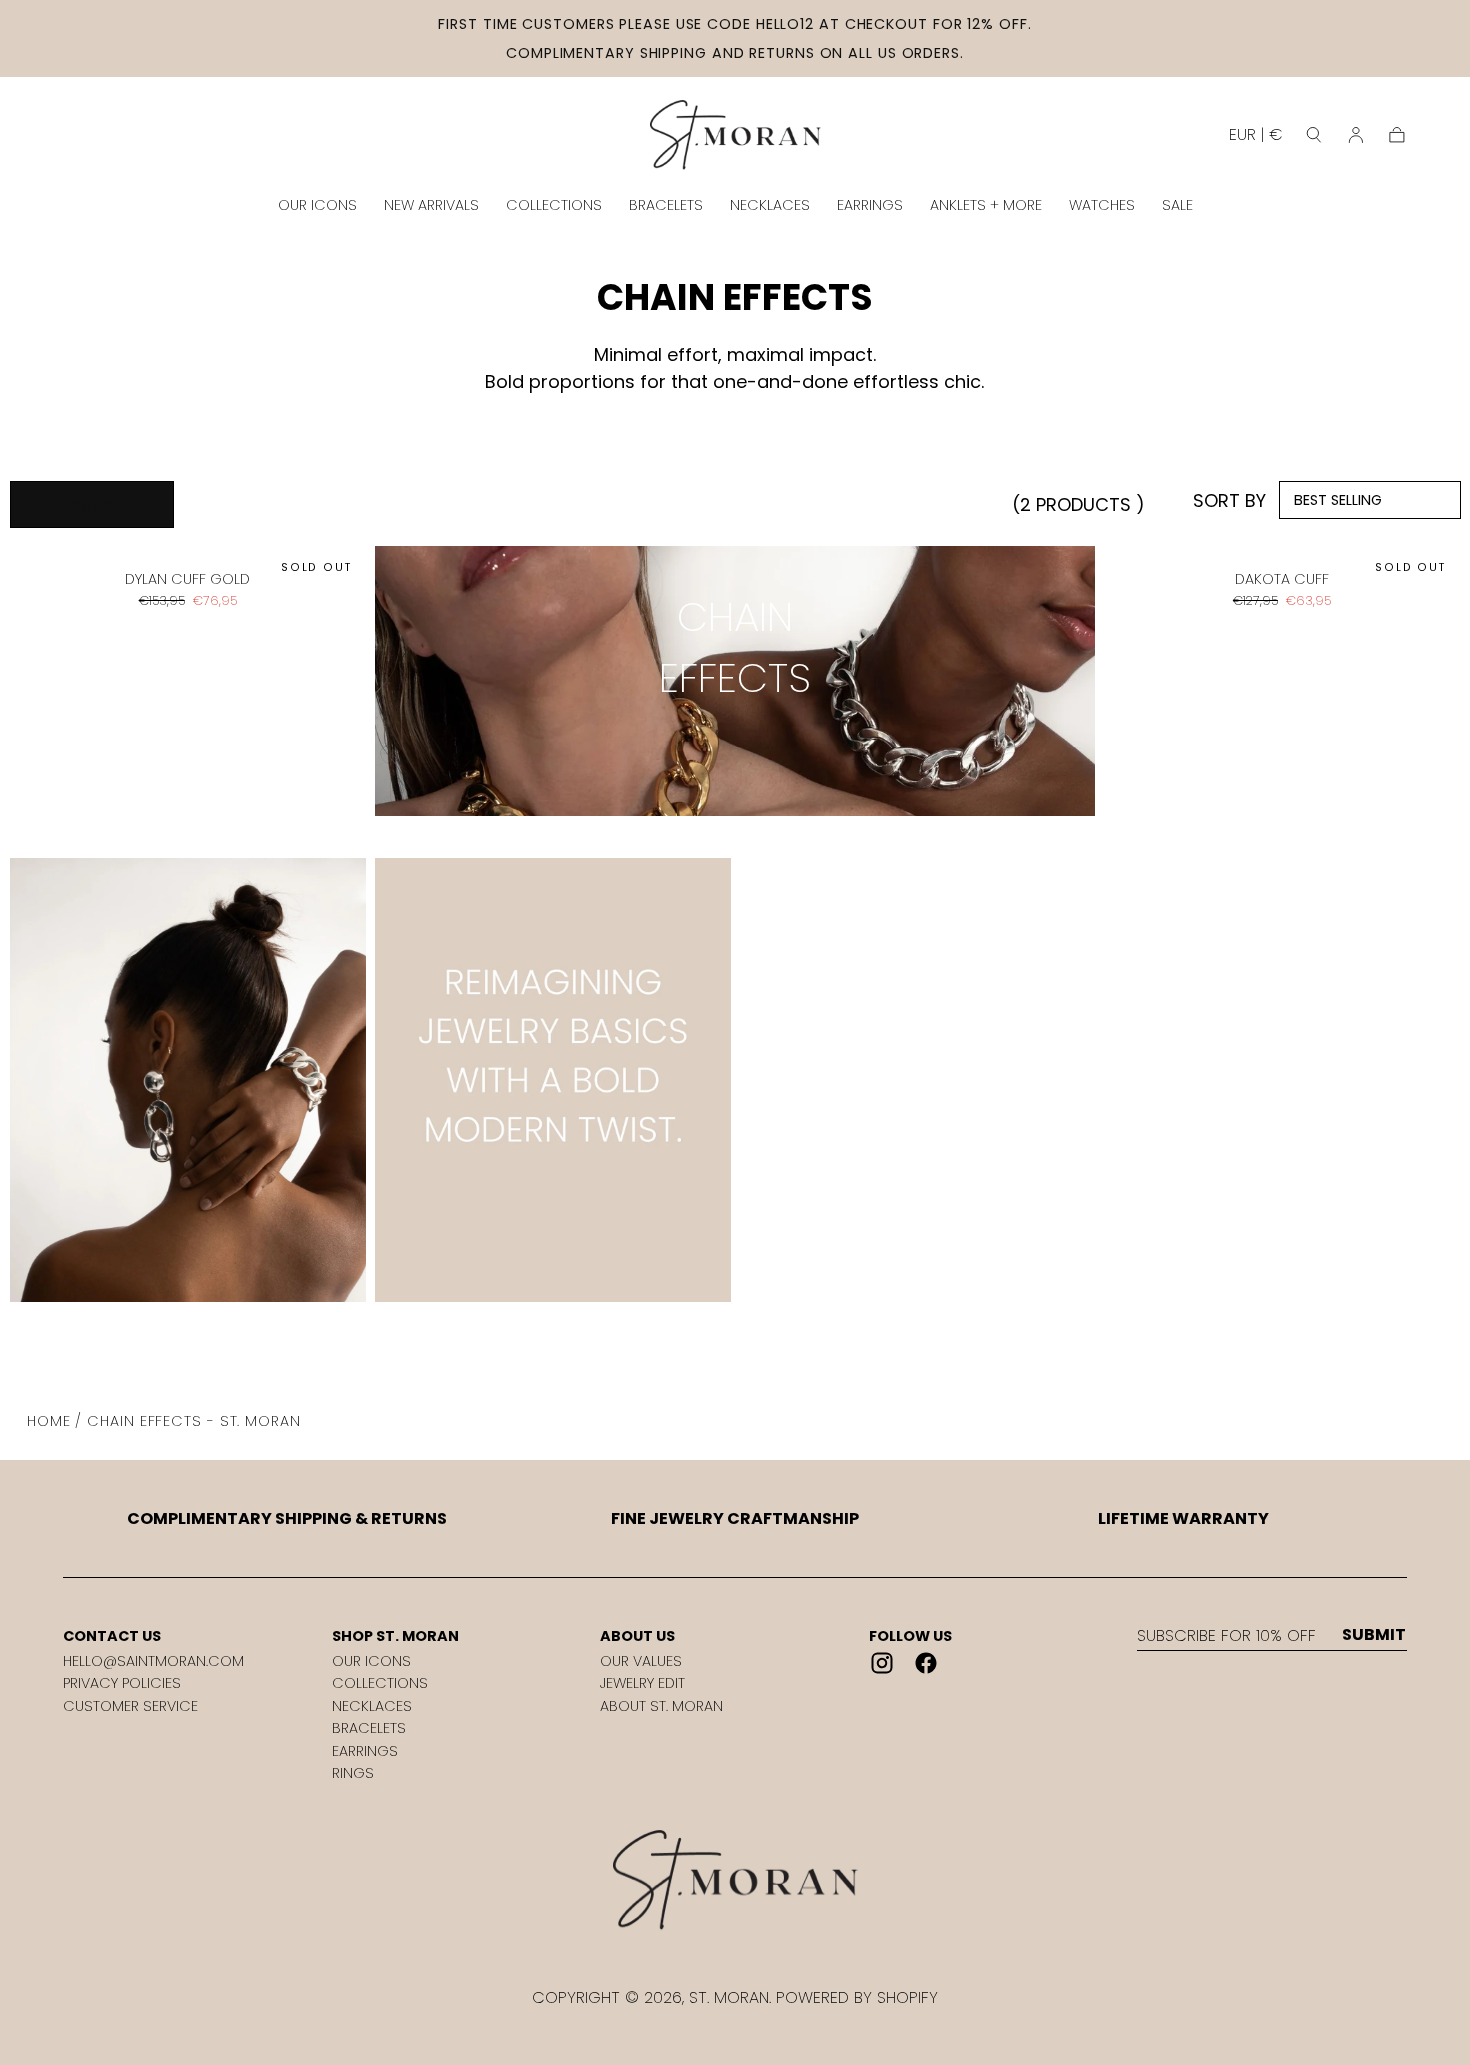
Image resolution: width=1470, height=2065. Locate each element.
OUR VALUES (641, 1661)
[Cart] (1397, 135)
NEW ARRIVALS (431, 205)
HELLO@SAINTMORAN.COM (153, 1661)
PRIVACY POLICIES (122, 1683)
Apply (92, 503)
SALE (1177, 205)
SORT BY (1229, 500)
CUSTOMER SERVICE (130, 1706)
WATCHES (1102, 205)
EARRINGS (870, 205)
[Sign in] (1356, 135)
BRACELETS (666, 205)
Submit (1374, 1635)
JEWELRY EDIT (642, 1683)
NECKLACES (770, 205)
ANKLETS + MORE (986, 205)
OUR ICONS (317, 205)
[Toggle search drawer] (1314, 135)
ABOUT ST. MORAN (661, 1706)
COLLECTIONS (554, 205)
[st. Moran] (735, 1880)
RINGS (353, 1773)
